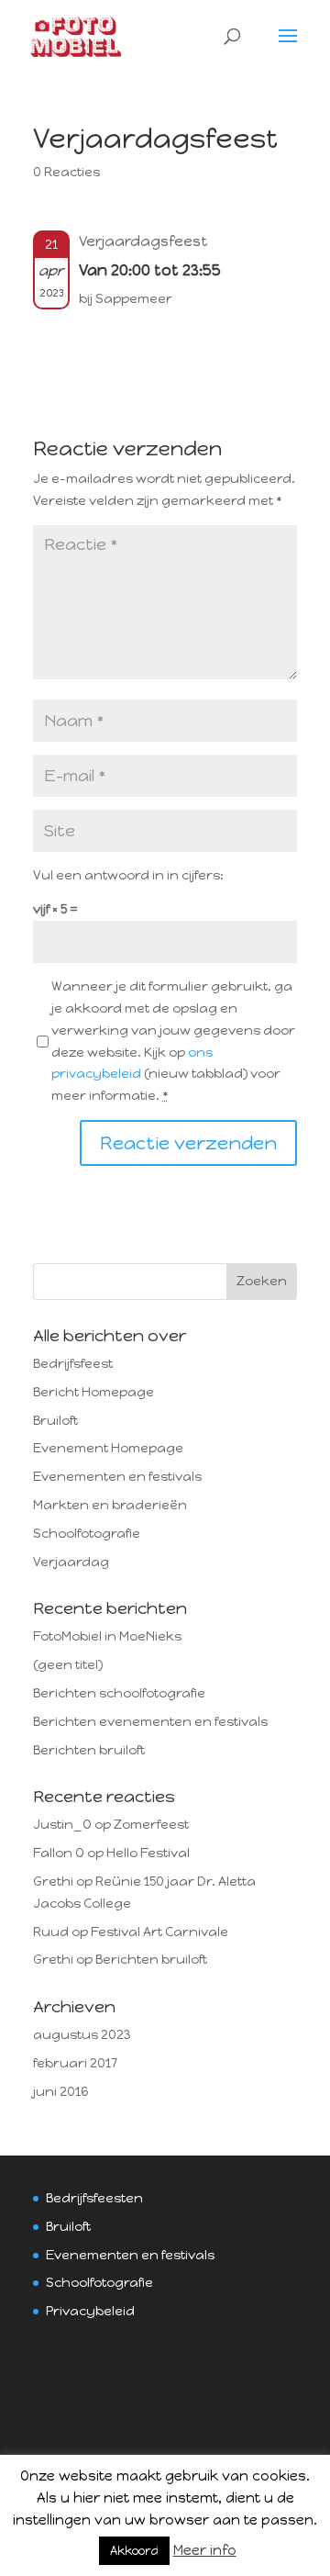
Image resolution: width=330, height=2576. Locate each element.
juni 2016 (61, 2092)
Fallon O (59, 1853)
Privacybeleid (90, 2311)
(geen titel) (68, 1665)
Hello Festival (148, 1853)
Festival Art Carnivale (159, 1932)
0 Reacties (66, 172)
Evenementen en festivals (117, 1477)
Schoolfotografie (87, 1534)
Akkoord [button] (134, 2551)
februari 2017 (75, 2063)
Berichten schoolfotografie (119, 1693)
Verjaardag (71, 1562)
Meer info (205, 2550)
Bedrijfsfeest (73, 1364)
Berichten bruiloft (89, 1750)
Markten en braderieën (110, 1505)
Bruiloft (55, 1421)
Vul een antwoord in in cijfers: (128, 875)
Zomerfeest (151, 1825)
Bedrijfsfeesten (94, 2198)
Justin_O (62, 1825)
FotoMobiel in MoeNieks (107, 1636)
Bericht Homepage (93, 1392)
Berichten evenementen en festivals (150, 1722)
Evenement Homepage (108, 1448)
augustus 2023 (82, 2035)
